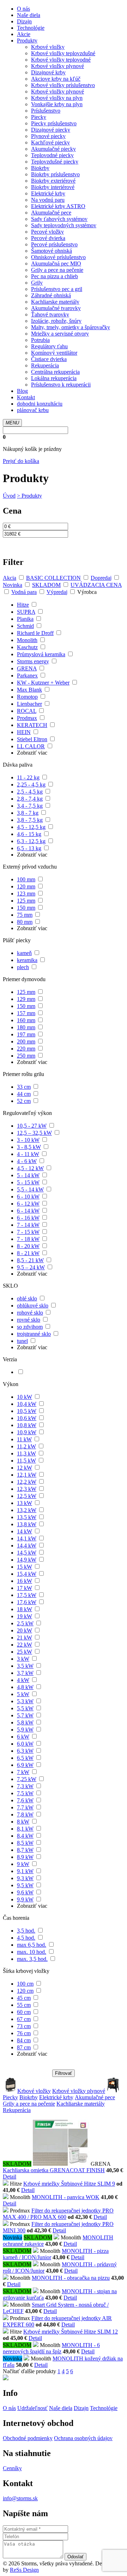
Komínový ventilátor (54, 353)
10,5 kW (27, 1411)
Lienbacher (29, 704)
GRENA (27, 668)
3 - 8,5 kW (29, 1147)
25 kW (25, 1652)
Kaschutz (27, 647)
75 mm (25, 915)
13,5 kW (27, 1517)
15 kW (25, 1567)
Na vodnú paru (48, 200)
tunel (22, 1341)
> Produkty (29, 496)
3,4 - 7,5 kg (30, 806)
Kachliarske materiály (55, 302)
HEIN (24, 732)
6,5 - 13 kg (29, 848)
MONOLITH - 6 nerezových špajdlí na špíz (51, 2348)
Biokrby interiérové (53, 187)
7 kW (23, 1772)
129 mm (26, 999)
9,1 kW (25, 1871)
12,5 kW (27, 1496)
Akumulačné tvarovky (56, 308)
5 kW (23, 1694)
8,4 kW (25, 1836)
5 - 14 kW (28, 1175)
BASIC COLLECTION (53, 578)
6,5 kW (25, 1758)
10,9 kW (27, 1432)
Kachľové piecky (50, 142)
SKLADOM (46, 585)
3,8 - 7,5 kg (30, 820)
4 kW (23, 1680)
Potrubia (40, 340)
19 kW (25, 1616)
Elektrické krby (48, 193)
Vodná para (24, 592)
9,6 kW (25, 1892)
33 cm (24, 1087)
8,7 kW (25, 1850)
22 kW (25, 1645)
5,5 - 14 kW (30, 1189)
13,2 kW (27, 1510)
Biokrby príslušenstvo (55, 174)
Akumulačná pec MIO (56, 264)
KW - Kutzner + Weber (43, 683)
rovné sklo (29, 1320)
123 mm (26, 894)
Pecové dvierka (48, 238)
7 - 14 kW (28, 1225)
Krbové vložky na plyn (57, 98)
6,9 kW (25, 1765)
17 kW (25, 1588)
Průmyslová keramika (41, 654)
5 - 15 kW (28, 1182)
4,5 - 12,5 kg (31, 827)
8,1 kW (25, 1829)
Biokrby (40, 168)
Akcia (10, 578)
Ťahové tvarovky (50, 314)
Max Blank (29, 690)
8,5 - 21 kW (30, 1260)
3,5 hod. (26, 1931)
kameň (24, 953)
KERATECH (32, 725)
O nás (23, 9)
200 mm (26, 1041)
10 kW (25, 1397)
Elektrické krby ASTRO (58, 206)
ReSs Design (24, 2570)
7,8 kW (25, 1814)
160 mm (26, 1020)
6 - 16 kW (28, 1218)
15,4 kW (27, 1574)
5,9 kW (25, 1730)
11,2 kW (26, 1446)
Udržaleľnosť (32, 2408)
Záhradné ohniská (51, 295)
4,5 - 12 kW (30, 1168)
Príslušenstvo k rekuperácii (61, 385)
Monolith (27, 640)
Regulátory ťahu (49, 346)
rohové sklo (30, 1313)
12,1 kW (27, 1475)
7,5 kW (25, 1793)
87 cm (24, 2047)
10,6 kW (27, 1418)
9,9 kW (25, 1899)
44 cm (24, 1094)
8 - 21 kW (28, 1253)
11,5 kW (26, 1461)
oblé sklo (27, 1298)
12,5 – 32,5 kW (34, 1133)
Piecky (39, 117)
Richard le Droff (35, 633)
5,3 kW (25, 1701)
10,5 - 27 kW (32, 1126)
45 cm (24, 1998)
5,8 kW (25, 1722)
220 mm (26, 1049)
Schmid (25, 626)
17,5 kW (27, 1595)
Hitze (23, 605)
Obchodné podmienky (28, 2438)
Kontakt (26, 397)
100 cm (25, 1984)
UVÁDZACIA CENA (96, 585)
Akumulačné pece (51, 213)
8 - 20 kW (28, 1246)
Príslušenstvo (46, 111)
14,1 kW (27, 1538)
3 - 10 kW (28, 1140)
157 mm (26, 1013)
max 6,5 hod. (32, 1945)
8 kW (23, 1822)
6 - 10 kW (28, 1197)
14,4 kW (27, 1545)
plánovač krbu (33, 410)
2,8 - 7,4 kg (30, 799)
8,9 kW (25, 1857)
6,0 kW (25, 1744)
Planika (25, 619)
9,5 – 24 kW (31, 1267)
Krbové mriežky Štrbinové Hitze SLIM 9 (69, 2184)
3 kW (23, 1659)
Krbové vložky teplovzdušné (63, 53)
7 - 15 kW (28, 1232)
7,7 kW (25, 1807)
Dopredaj (101, 578)
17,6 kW (27, 1602)
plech (23, 967)
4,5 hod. (26, 1938)
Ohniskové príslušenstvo (58, 257)
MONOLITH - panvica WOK (66, 2197)
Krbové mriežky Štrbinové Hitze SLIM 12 (71, 2332)
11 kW (24, 1439)
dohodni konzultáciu (40, 404)
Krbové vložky (48, 47)
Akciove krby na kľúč (56, 79)
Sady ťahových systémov (59, 219)
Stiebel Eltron (32, 739)
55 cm (24, 2005)
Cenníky (12, 2468)
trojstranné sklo (34, 1334)
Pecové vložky (47, 232)
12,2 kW (27, 1482)
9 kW (23, 1864)
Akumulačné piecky (53, 149)
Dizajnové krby (48, 72)
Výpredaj (57, 592)
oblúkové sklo (33, 1306)
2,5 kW (25, 1623)
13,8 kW (27, 1524)
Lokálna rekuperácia (54, 378)
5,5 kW (25, 1708)
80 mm (25, 922)
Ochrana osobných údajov (83, 2438)
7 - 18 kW (28, 1239)
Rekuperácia (45, 365)
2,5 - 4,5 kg (30, 792)
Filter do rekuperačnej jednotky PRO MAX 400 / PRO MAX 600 (58, 2214)
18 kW (25, 1609)
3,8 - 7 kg (28, 813)
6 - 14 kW (28, 1211)
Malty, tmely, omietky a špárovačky (71, 327)
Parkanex (27, 676)
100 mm (26, 879)
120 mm (26, 886)
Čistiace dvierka (49, 359)
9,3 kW (25, 1878)
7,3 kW (25, 1786)
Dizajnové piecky (51, 130)
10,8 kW (27, 1425)
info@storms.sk (20, 2498)
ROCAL (27, 711)
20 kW (25, 1630)
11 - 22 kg (28, 777)
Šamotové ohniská (52, 251)
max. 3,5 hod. (32, 1959)
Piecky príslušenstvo (54, 123)
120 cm (25, 1991)
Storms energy (33, 661)
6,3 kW (25, 1751)
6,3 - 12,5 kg (31, 841)
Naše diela (29, 15)
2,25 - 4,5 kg (31, 785)
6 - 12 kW (28, 1204)
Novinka (13, 585)
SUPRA (26, 612)
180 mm (26, 1027)
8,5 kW (25, 1843)
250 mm (26, 1056)
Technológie (31, 28)
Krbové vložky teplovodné (61, 60)
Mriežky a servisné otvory (60, 334)
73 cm (24, 2026)
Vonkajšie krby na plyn (57, 104)
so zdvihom (30, 1327)
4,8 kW (25, 1687)
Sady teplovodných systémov (64, 225)
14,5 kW (27, 1553)
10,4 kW (27, 1404)
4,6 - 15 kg (29, 834)
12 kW (25, 1468)
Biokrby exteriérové (53, 181)
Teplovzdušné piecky (55, 162)
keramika (27, 960)
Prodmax (27, 718)
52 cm (24, 1101)
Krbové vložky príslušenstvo (63, 85)
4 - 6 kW (27, 1161)
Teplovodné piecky (52, 155)
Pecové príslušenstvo (54, 244)
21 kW (25, 1638)
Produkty (27, 41)
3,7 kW (25, 1673)
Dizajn (24, 21)
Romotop (27, 697)
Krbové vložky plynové (58, 66)
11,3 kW (26, 1453)
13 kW (25, 1503)
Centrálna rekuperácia (55, 372)
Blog (22, 391)
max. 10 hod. (32, 1952)
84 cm (24, 2040)
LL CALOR (31, 746)
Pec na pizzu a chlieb (55, 276)
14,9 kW (27, 1560)
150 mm (26, 908)
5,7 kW (25, 1715)
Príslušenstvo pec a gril (57, 289)
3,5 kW (25, 1666)
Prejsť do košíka (21, 461)
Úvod (9, 496)
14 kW (25, 1531)
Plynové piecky (48, 136)
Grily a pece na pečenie (57, 270)
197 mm (26, 1034)
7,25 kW (27, 1779)
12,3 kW (27, 1489)
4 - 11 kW (28, 1154)
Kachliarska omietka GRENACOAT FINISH (54, 2170)
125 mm (26, 901)
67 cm (24, 2019)
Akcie (24, 34)
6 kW (23, 1737)
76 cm (24, 2033)
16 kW (25, 1581)
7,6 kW (25, 1800)
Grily (37, 283)
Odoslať (75, 2557)
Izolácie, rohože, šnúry (56, 321)
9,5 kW (25, 1885)
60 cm (24, 2012)
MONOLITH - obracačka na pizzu (71, 2278)
